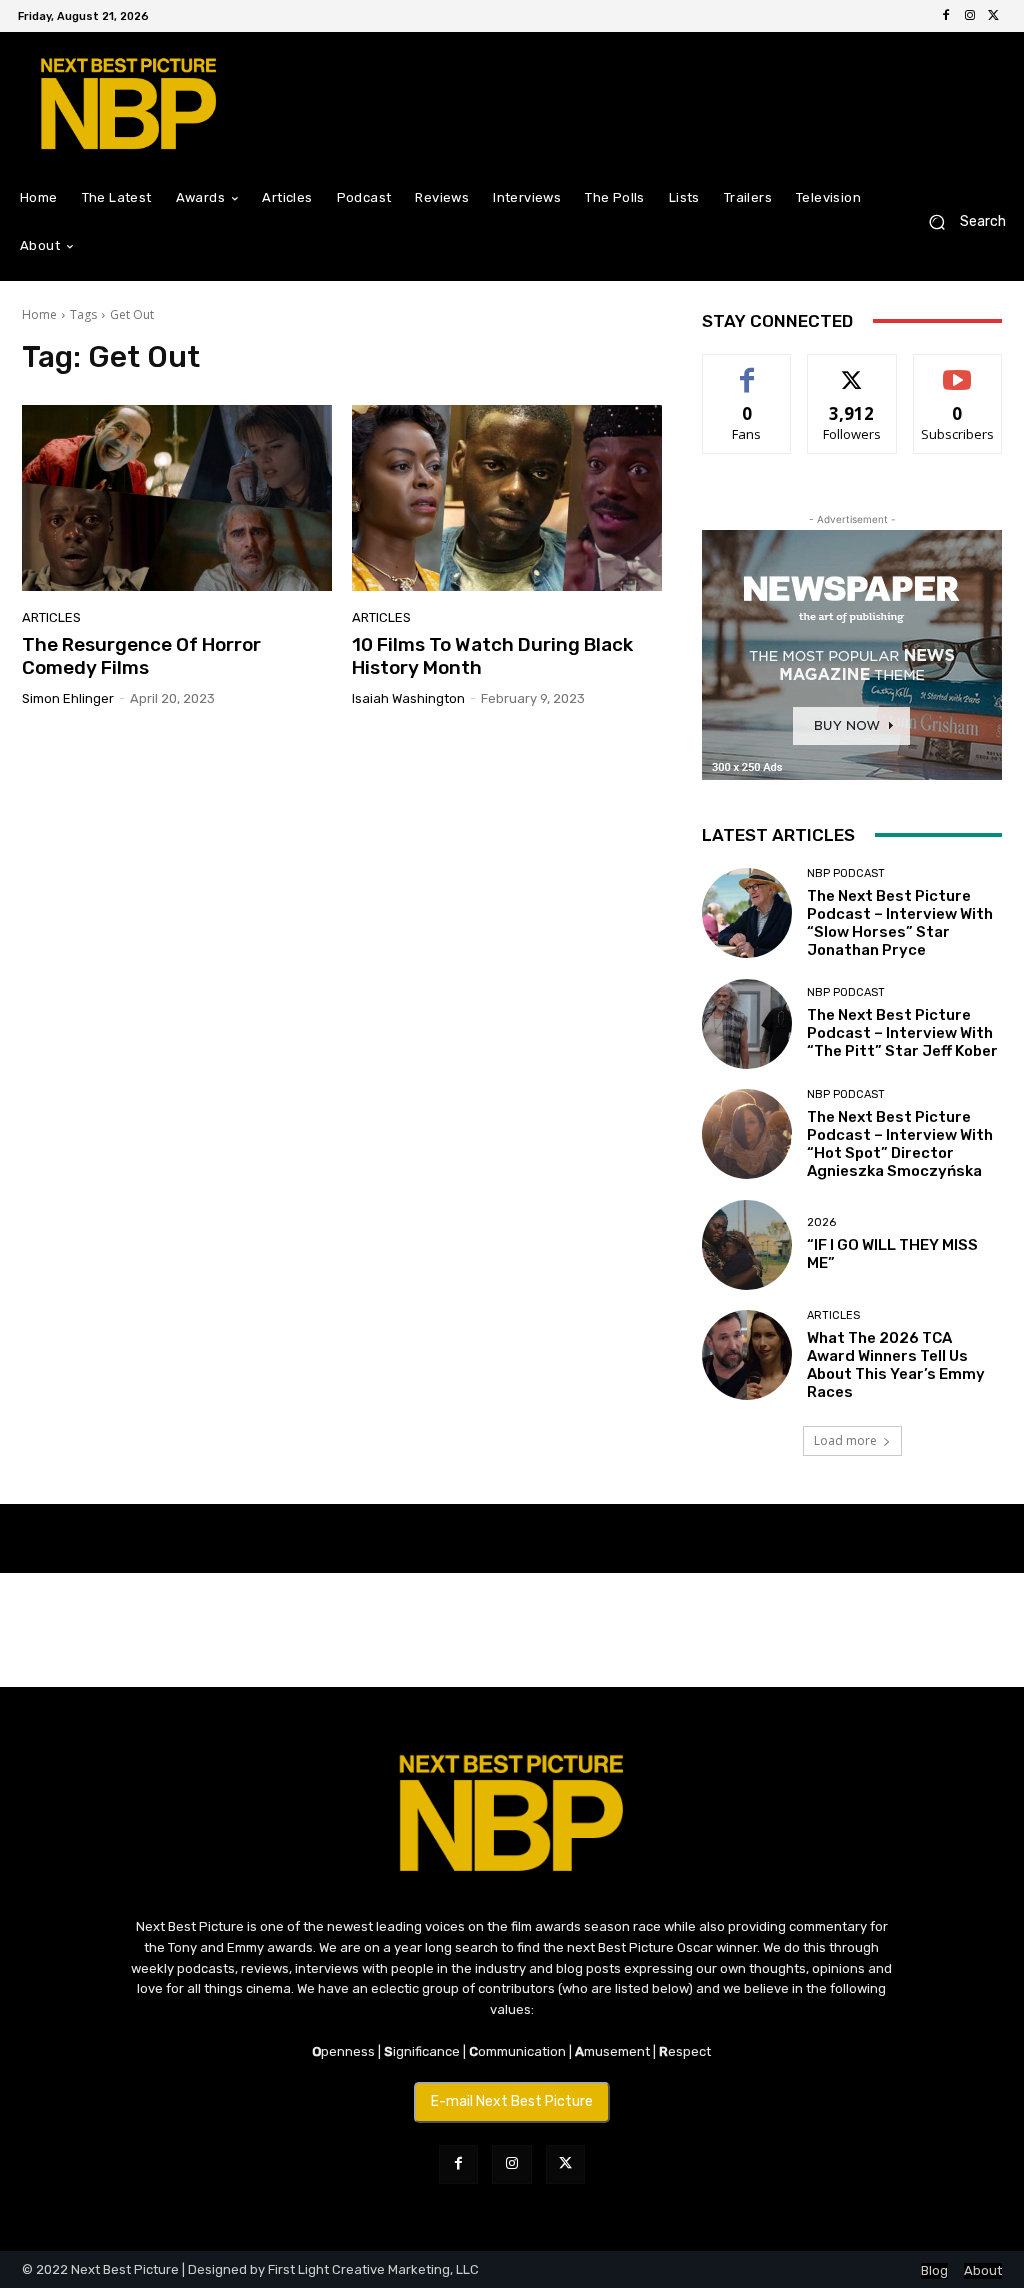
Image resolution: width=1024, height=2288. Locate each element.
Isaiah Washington (408, 698)
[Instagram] (970, 16)
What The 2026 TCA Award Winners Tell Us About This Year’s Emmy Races (896, 1365)
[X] (994, 16)
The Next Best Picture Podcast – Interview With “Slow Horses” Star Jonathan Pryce (900, 923)
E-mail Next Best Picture (512, 2101)
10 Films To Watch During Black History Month (492, 656)
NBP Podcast (846, 873)
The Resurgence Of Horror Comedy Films (141, 656)
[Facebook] (946, 16)
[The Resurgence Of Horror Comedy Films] (177, 498)
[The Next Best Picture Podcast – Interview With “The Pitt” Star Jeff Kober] (747, 1024)
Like (747, 369)
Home (39, 314)
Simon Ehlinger (68, 698)
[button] (959, 222)
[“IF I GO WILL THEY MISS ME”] (747, 1245)
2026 (821, 1222)
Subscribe (958, 369)
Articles (51, 617)
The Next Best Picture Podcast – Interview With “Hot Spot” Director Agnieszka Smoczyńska (900, 1144)
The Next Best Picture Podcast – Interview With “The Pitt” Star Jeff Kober (902, 1033)
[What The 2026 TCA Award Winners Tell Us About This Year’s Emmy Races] (747, 1355)
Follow (852, 369)
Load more (845, 1440)
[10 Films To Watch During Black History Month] (507, 498)
